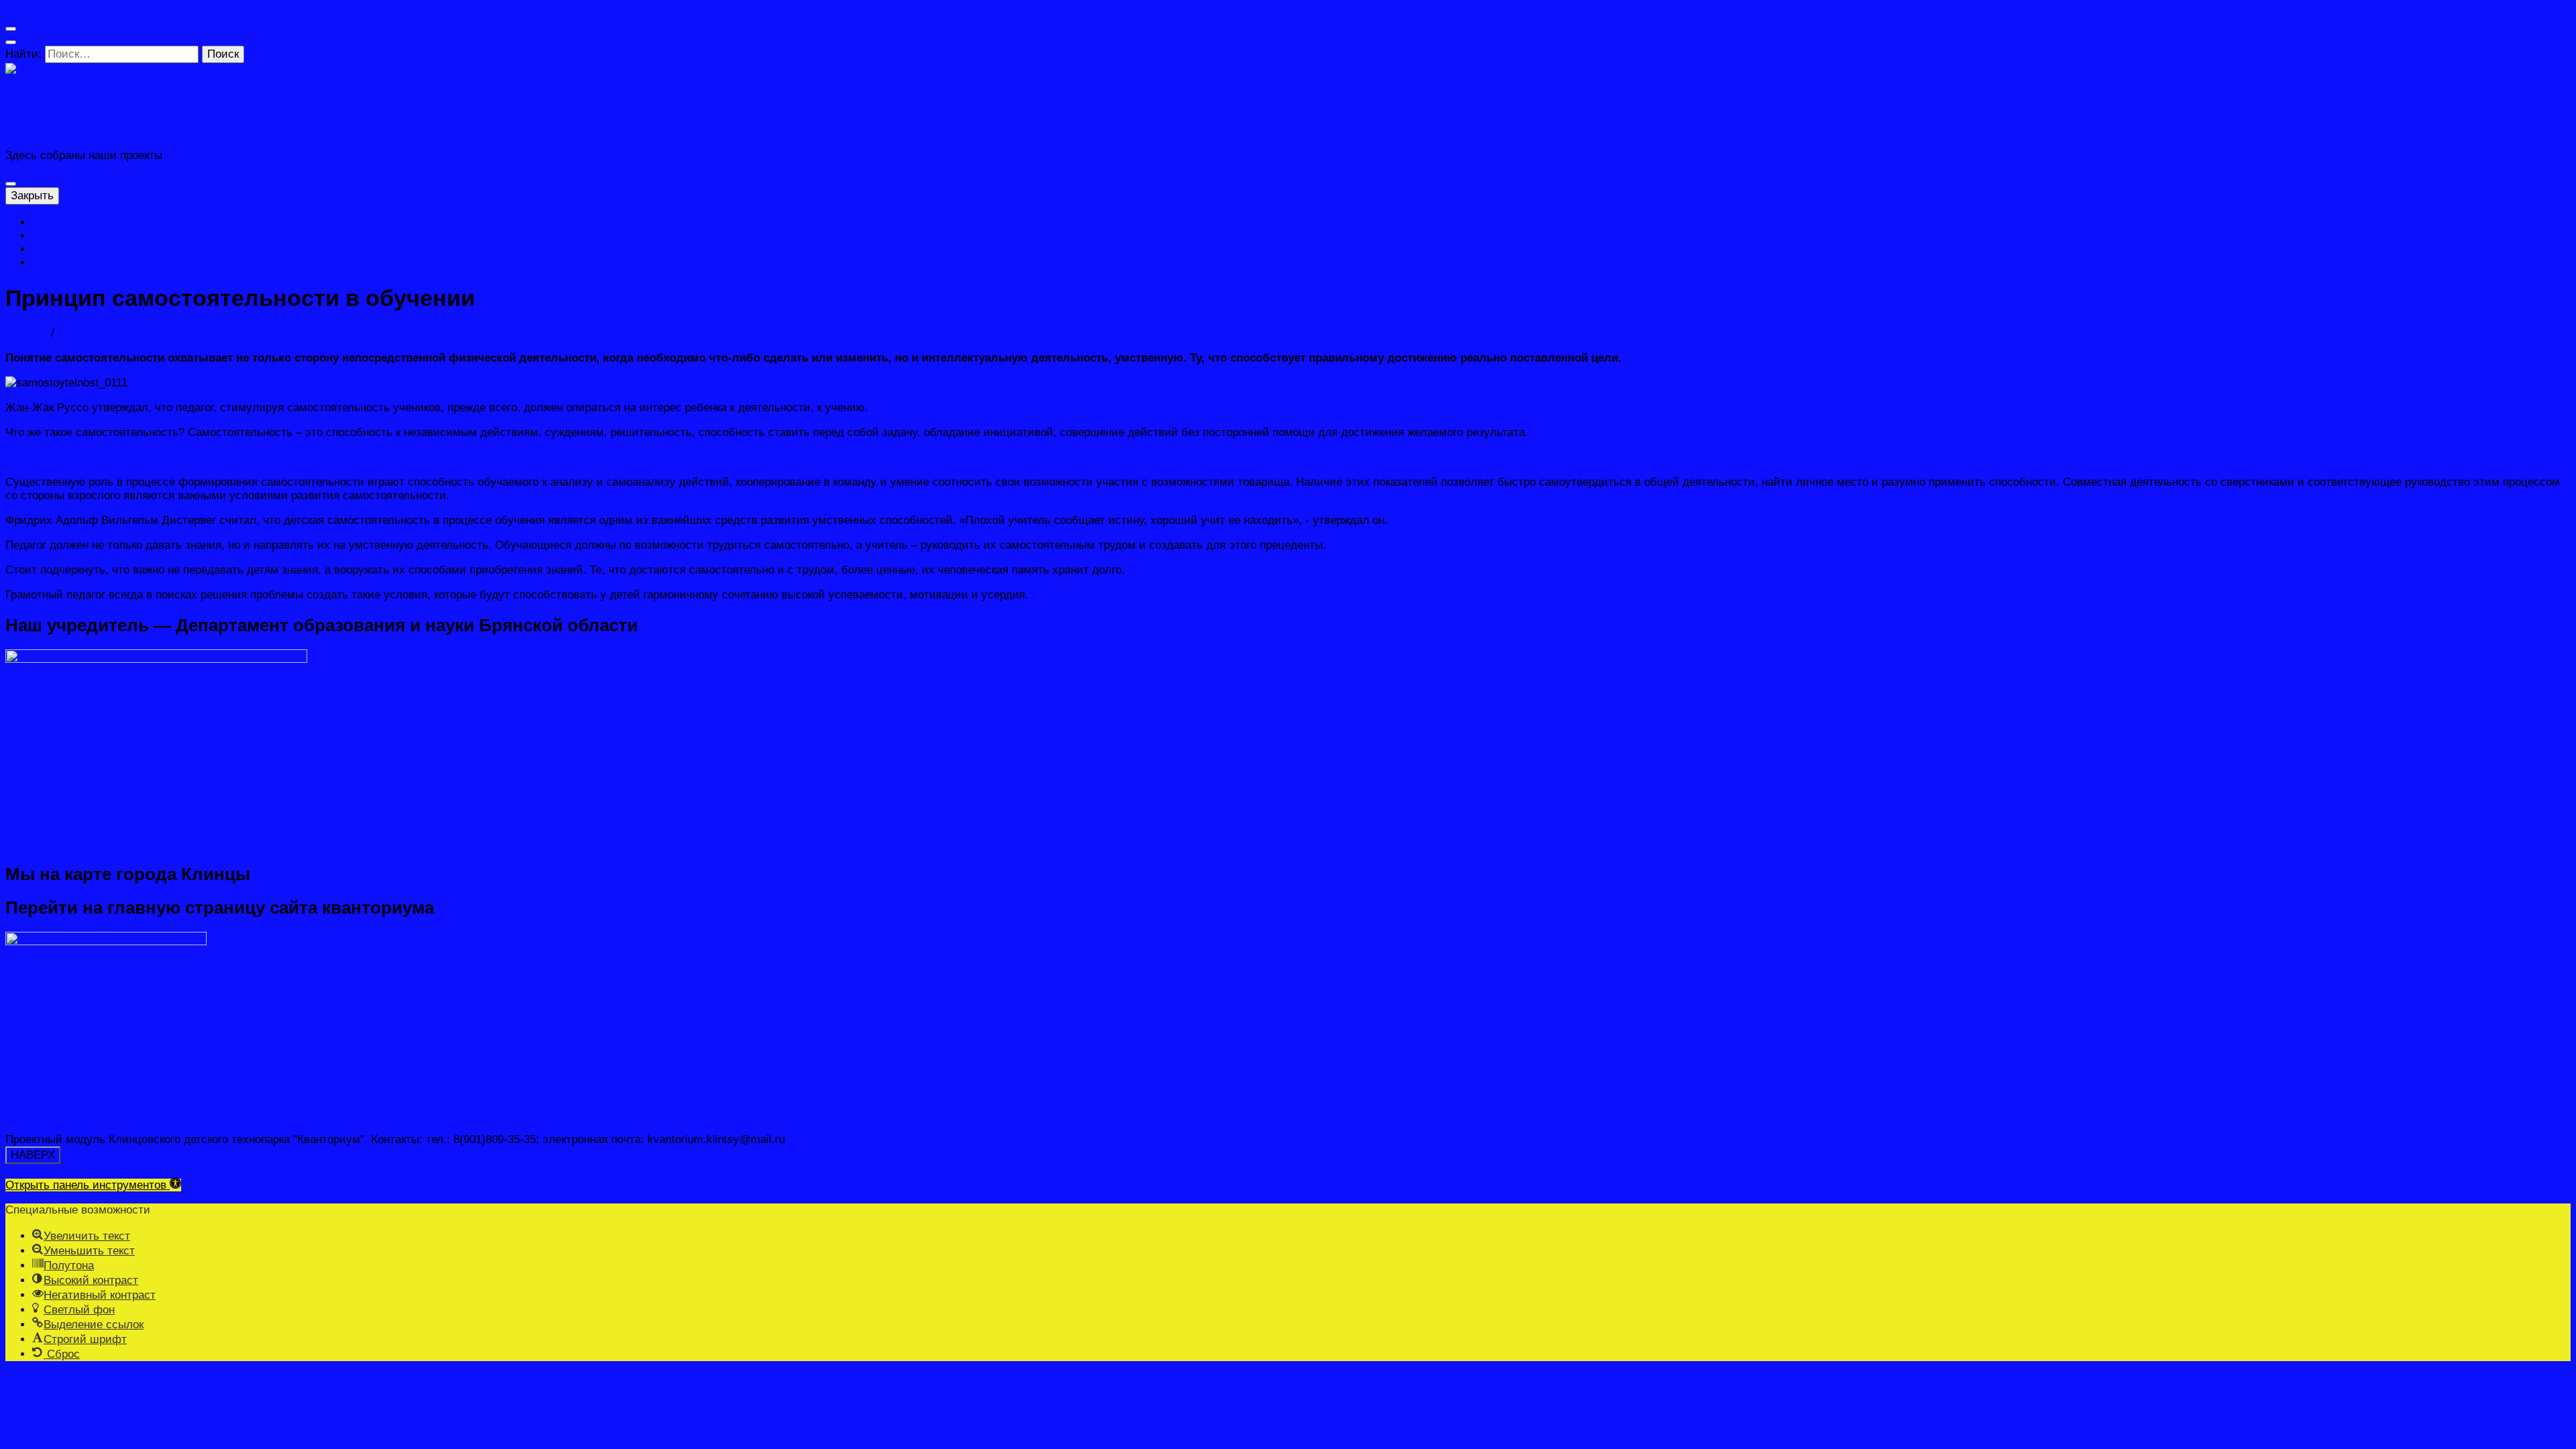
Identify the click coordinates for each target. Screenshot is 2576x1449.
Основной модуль (79, 263)
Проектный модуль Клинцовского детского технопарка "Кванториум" (424, 113)
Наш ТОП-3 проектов (87, 222)
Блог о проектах (74, 236)
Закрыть (32, 196)
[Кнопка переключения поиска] (11, 42)
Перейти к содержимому (70, 12)
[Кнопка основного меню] (11, 184)
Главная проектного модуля (105, 249)
